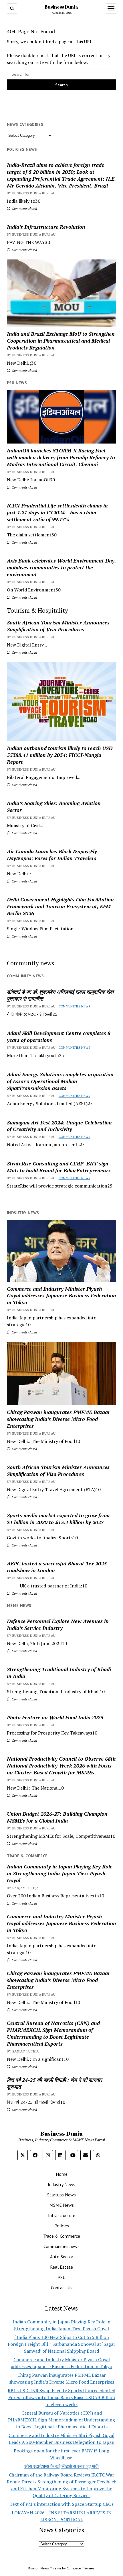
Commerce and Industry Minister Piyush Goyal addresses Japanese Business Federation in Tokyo (61, 1296)
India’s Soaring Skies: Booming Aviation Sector (54, 806)
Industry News (61, 2184)
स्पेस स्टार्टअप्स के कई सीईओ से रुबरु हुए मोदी (61, 2466)
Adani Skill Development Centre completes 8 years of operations (59, 1036)
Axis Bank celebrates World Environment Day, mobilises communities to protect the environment (61, 567)
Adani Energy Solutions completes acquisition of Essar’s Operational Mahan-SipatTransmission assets (60, 1081)
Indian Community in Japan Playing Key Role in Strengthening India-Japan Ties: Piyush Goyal (60, 1873)
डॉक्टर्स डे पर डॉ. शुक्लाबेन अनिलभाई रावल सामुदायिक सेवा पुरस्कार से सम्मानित (60, 995)
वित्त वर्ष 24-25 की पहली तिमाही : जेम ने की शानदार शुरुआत (54, 2083)
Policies (62, 2226)
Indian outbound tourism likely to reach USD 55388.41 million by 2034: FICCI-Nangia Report (60, 755)
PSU (61, 2277)
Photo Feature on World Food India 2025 (55, 1717)
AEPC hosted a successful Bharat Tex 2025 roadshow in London (57, 1567)
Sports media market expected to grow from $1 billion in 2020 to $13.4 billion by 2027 (58, 1519)
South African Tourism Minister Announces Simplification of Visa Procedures (58, 626)
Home (62, 2174)
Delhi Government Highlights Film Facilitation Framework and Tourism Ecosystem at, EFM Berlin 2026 (60, 906)
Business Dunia (61, 7)
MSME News (62, 2205)
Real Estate (61, 2267)
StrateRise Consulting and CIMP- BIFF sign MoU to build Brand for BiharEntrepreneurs (59, 1167)
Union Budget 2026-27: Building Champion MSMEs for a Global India (57, 1817)
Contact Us (62, 2288)
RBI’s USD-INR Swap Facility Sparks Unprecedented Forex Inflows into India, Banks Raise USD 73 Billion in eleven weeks (61, 2397)
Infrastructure (62, 2215)
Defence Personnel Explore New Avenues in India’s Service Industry (58, 1624)
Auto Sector (62, 2257)
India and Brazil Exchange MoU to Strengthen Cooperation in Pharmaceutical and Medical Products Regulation (61, 341)
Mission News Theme (44, 2568)
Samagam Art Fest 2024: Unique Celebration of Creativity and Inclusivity (59, 1126)
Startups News (61, 2195)
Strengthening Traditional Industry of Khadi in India (59, 1673)
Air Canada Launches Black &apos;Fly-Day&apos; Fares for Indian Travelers (53, 855)
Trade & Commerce (62, 2236)
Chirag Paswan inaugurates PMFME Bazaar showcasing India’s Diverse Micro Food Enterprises (58, 1419)
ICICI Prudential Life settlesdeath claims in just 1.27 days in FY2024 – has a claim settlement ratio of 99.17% (57, 512)
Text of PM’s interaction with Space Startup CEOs (61, 2504)
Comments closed (24, 209)
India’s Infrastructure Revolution (46, 227)
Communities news (74, 1006)
